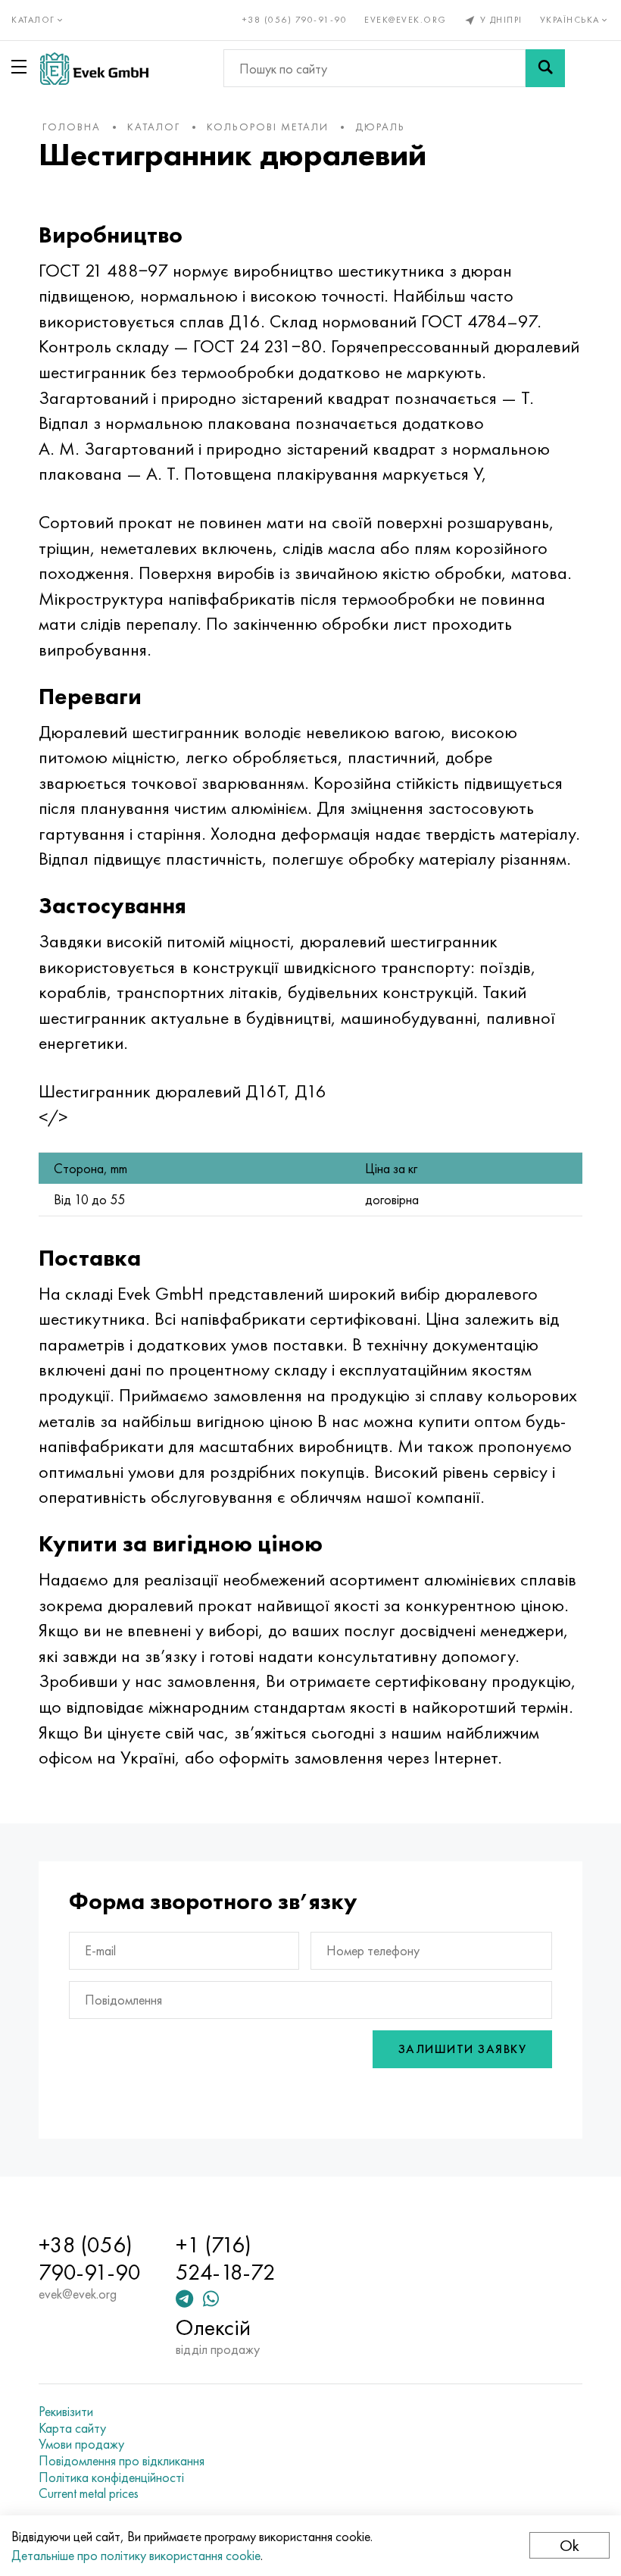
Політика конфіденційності (111, 2477)
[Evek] (94, 69)
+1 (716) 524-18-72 (226, 2258)
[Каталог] (22, 67)
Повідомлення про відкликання (122, 2461)
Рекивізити (66, 2412)
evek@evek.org (406, 20)
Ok (570, 2545)
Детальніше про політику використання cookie (136, 2555)
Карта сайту (72, 2428)
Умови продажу (81, 2444)
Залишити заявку (463, 2049)
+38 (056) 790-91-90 (295, 20)
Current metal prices (89, 2493)
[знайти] (545, 68)
